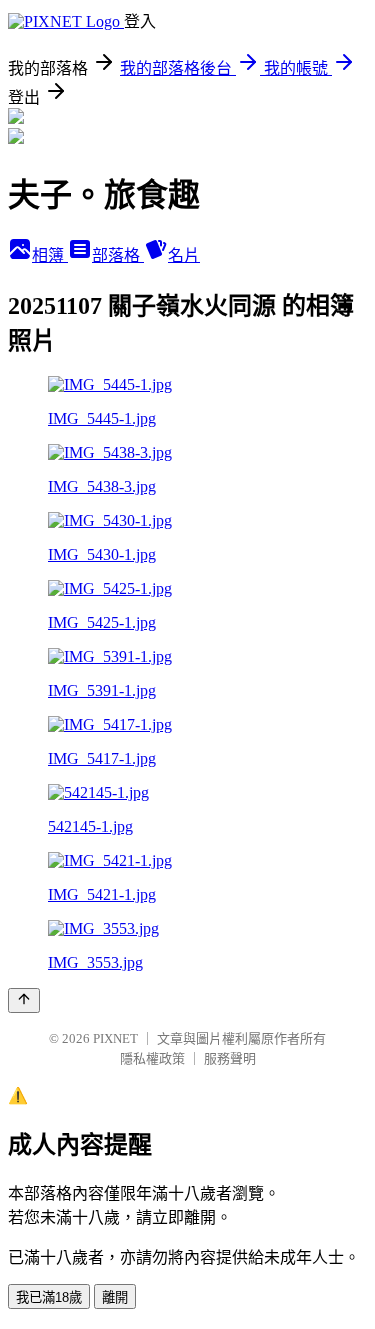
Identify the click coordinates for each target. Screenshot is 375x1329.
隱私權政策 (152, 1058)
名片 (184, 255)
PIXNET (115, 1038)
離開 (115, 1297)
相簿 (50, 255)
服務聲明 (230, 1058)
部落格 (118, 255)
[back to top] (24, 1000)
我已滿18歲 (49, 1297)
